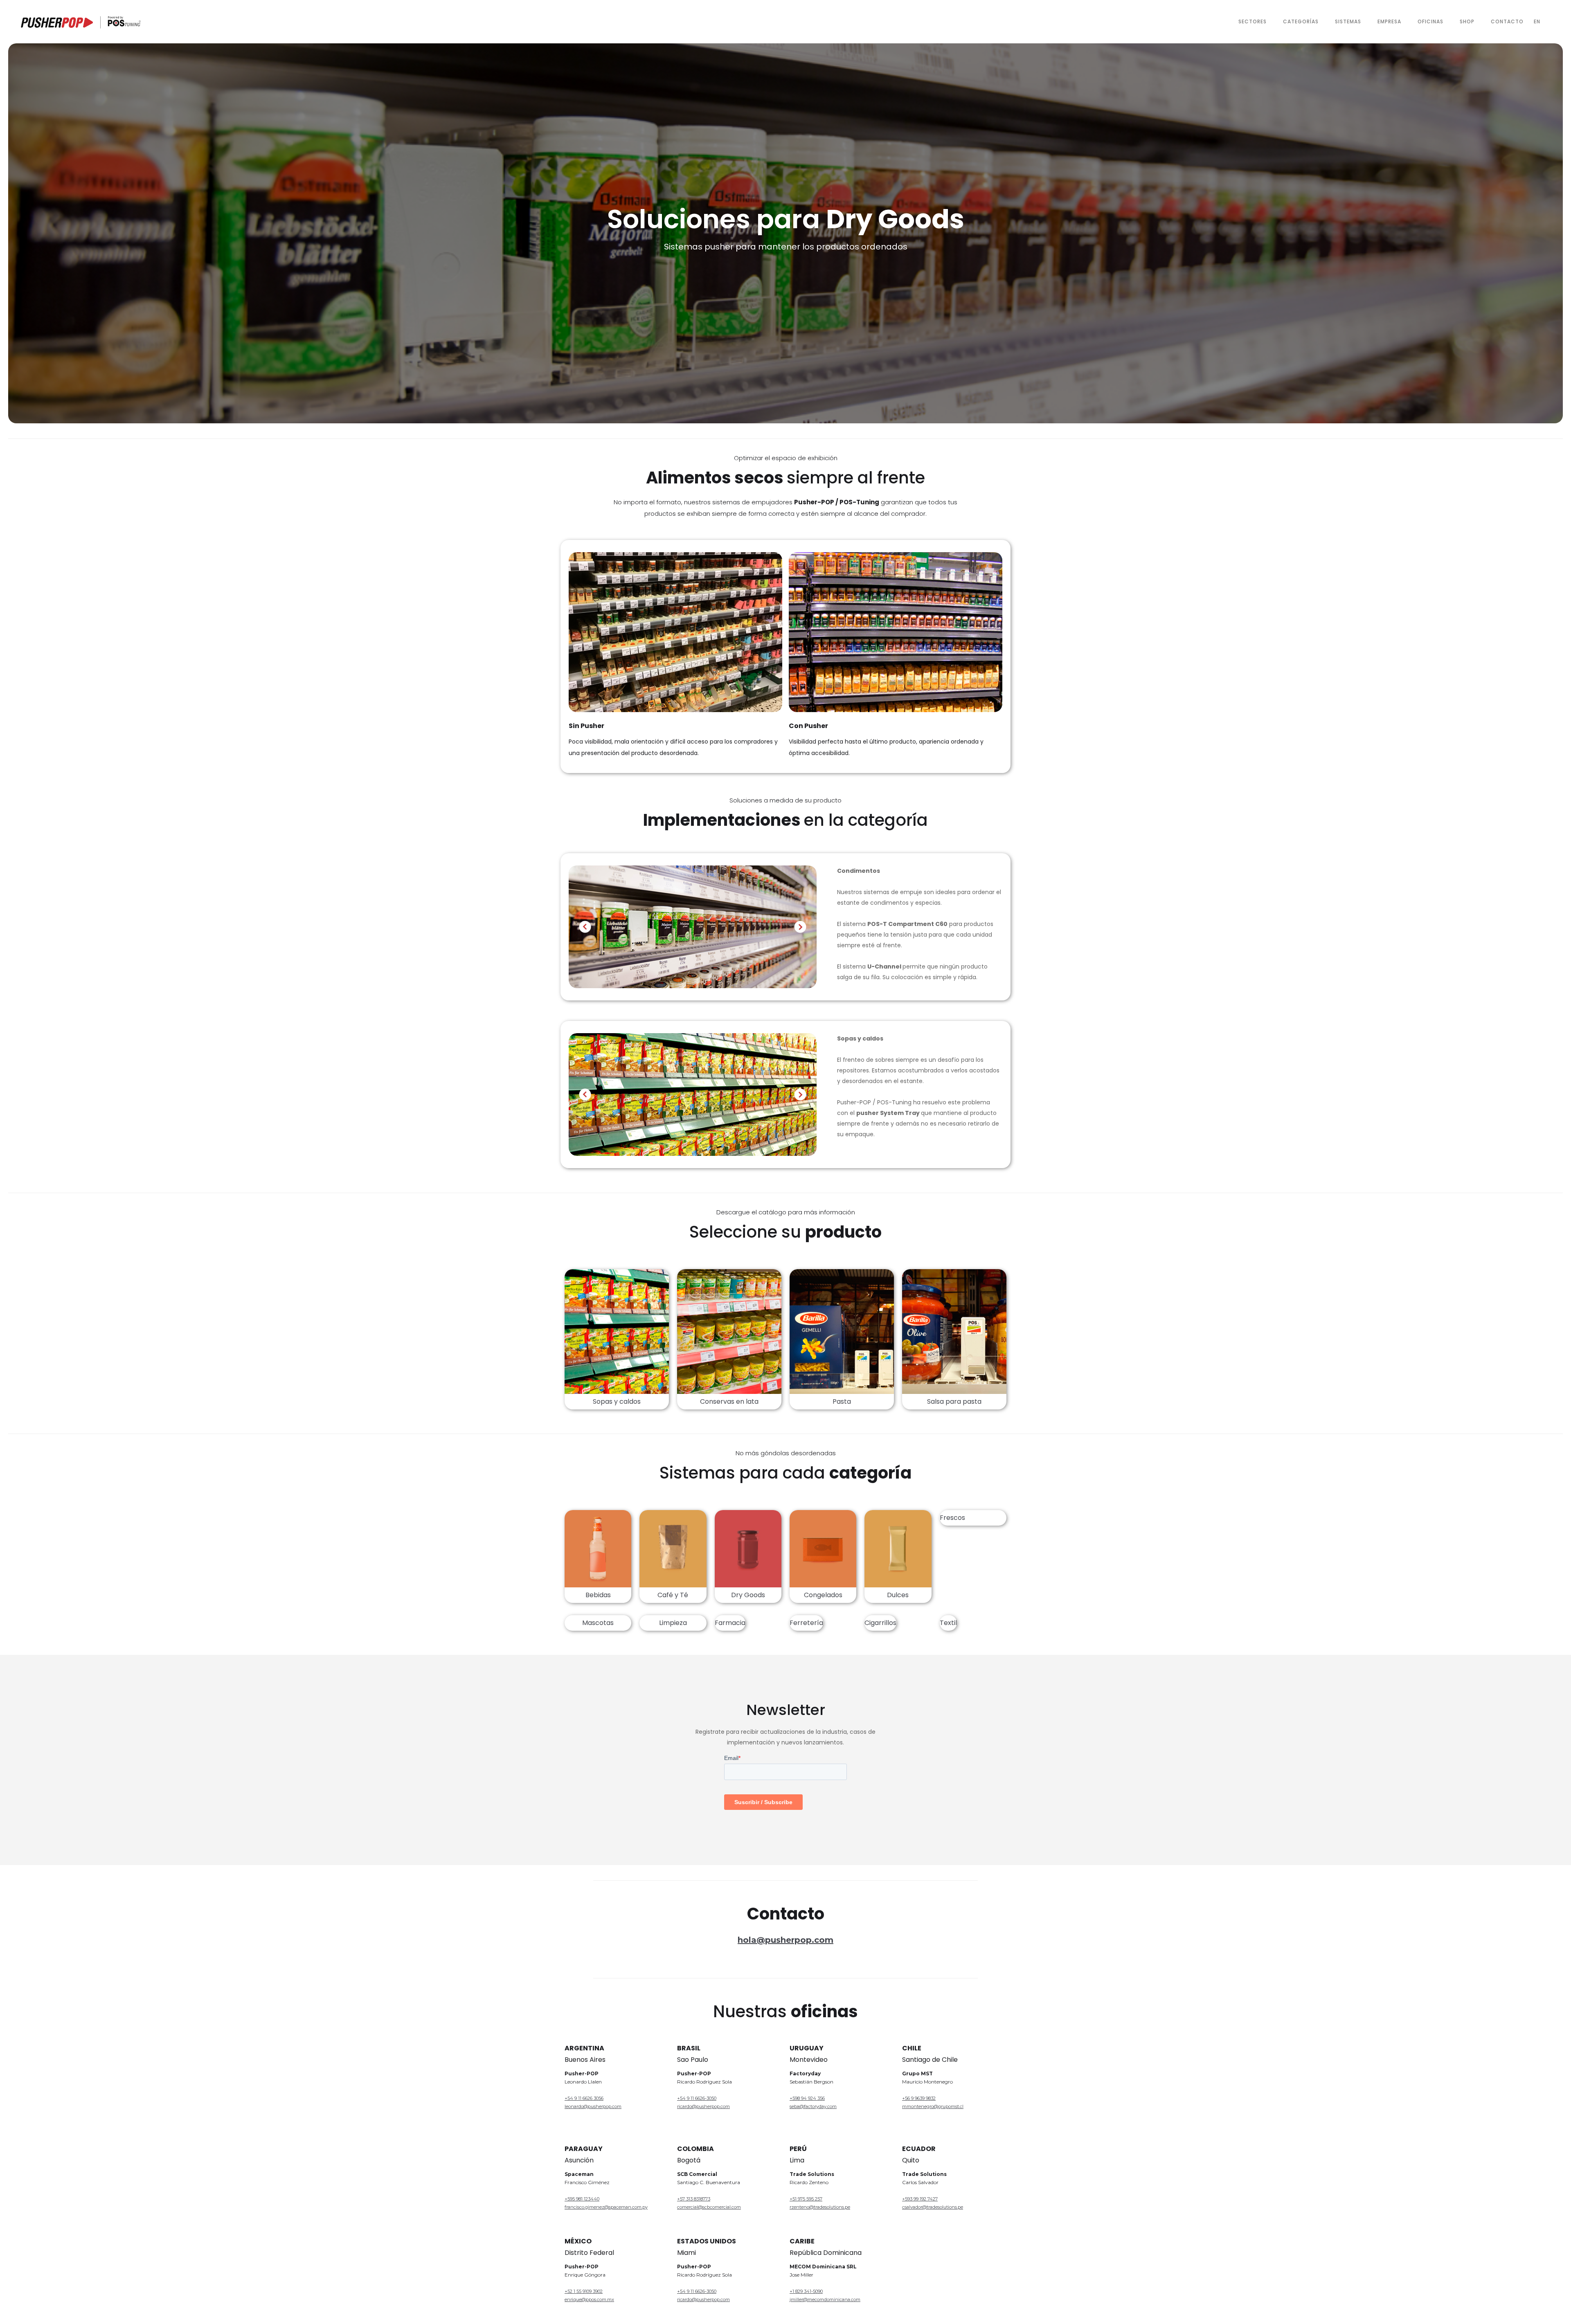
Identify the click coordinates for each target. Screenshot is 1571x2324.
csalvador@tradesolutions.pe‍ (933, 2207)
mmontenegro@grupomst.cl (933, 2106)
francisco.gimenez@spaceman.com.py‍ (606, 2207)
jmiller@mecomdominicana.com (825, 2299)
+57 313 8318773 (694, 2199)
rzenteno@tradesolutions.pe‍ (820, 2207)
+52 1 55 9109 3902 (584, 2291)
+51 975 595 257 (806, 2199)
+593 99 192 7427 (920, 2199)
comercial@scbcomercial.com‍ (709, 2207)
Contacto (1507, 21)
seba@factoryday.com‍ (813, 2106)
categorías (1301, 21)
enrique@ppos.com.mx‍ (589, 2299)
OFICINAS (1430, 21)
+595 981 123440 (582, 2199)
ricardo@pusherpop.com (703, 2106)
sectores (1253, 21)
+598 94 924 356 (807, 2098)
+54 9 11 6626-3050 (697, 2098)
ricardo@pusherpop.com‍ (703, 2299)
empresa (1389, 21)
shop (1467, 21)
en (1537, 21)
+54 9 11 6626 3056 (584, 2098)
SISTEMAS (1348, 21)
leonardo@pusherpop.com (593, 2106)
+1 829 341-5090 (806, 2291)
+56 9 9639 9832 (919, 2098)
